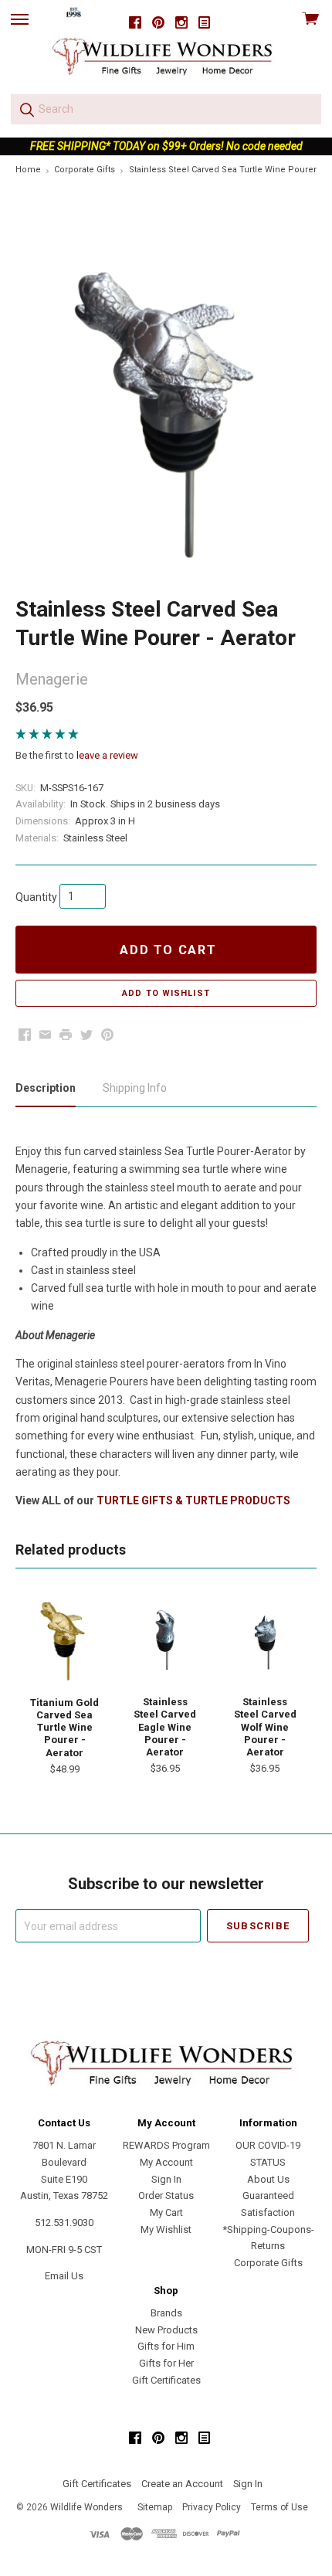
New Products (166, 2330)
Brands (166, 2313)
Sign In (166, 2179)
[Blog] (205, 23)
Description (46, 1088)
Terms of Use (279, 2507)
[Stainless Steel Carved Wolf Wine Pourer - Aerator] (265, 1640)
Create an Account (182, 2484)
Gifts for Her (166, 2363)
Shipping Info (135, 1088)
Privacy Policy (212, 2507)
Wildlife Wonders (86, 2507)
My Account (166, 2162)
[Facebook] (135, 23)
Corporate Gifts (268, 2263)
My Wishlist (166, 2229)
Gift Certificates (166, 2380)
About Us (268, 2179)
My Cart (166, 2212)
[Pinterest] (158, 23)
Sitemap (155, 2507)
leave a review (107, 755)
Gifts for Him (166, 2346)
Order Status (166, 2195)
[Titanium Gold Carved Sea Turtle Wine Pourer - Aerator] (65, 1640)
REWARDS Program (166, 2145)
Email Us (64, 2276)
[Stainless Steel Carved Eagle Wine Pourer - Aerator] (165, 1640)
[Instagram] (181, 23)
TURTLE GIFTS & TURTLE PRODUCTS (193, 1500)
